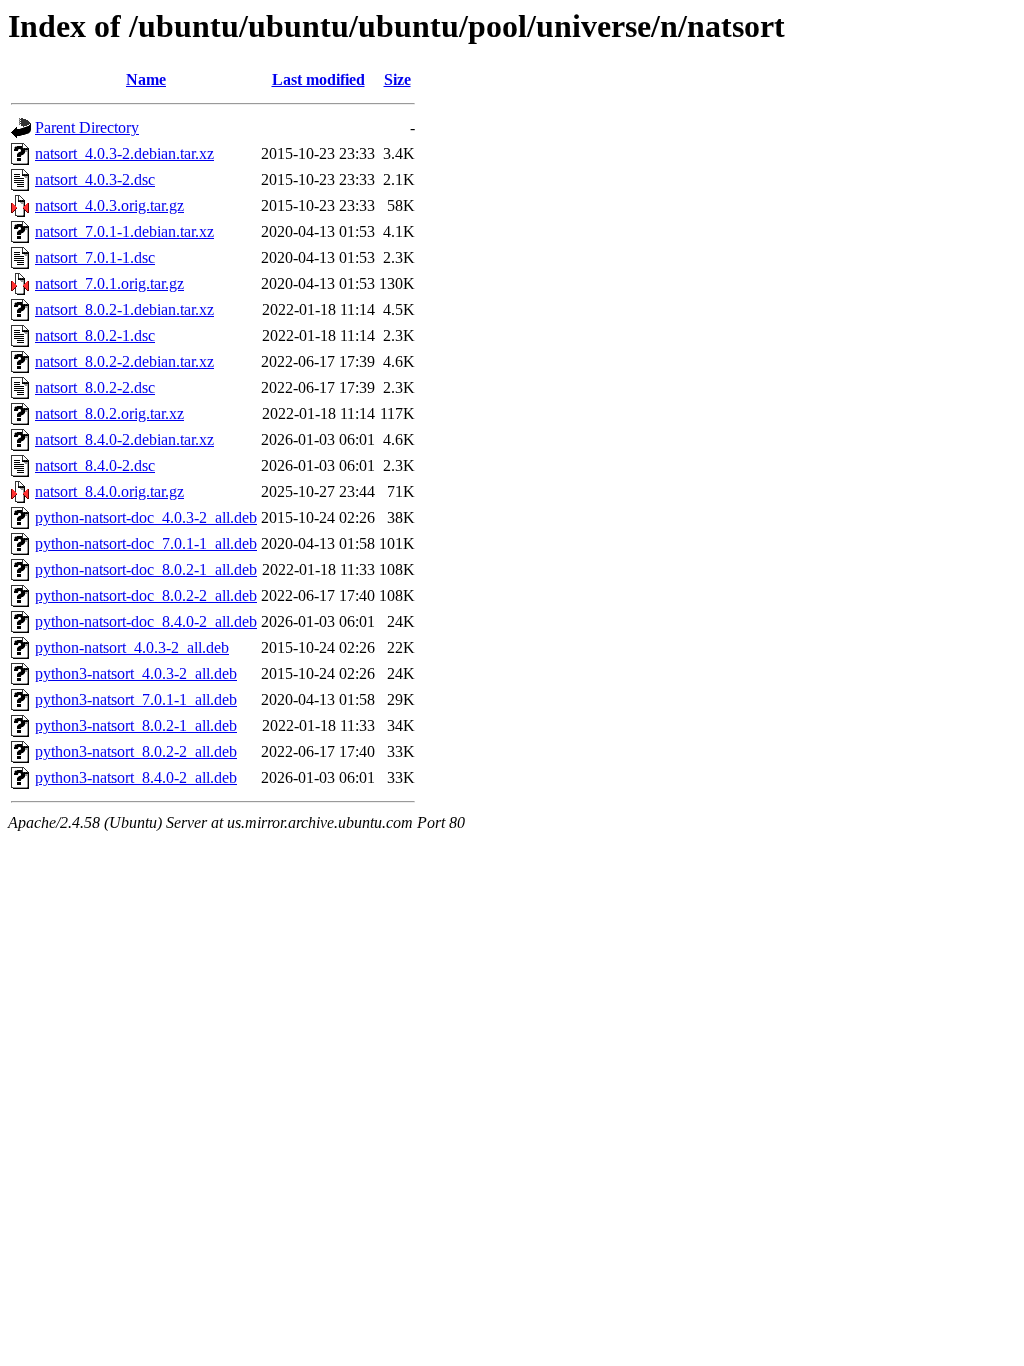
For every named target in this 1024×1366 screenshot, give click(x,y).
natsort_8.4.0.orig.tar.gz (109, 491)
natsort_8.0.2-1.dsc (95, 335)
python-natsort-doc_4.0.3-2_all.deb (146, 517)
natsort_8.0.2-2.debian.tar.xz (124, 361)
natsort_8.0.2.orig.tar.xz (109, 413)
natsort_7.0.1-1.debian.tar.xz (124, 231)
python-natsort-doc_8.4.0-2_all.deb (146, 621)
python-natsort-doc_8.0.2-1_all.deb (146, 569)
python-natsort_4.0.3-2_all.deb (132, 647)
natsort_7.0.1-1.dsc (95, 257)
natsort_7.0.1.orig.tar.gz (109, 283)
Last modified (318, 79)
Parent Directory (87, 127)
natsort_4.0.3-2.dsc (95, 179)
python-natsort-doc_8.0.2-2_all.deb (146, 595)
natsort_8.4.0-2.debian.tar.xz (124, 439)
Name (146, 79)
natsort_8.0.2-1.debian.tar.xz (124, 309)
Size (397, 79)
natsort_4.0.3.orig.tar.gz (109, 205)
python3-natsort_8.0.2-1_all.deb (136, 725)
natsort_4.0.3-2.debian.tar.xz (124, 153)
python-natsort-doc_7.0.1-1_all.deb (146, 543)
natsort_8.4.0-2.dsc (95, 465)
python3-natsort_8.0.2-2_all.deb (136, 751)
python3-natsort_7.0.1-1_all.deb (136, 699)
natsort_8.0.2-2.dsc (95, 387)
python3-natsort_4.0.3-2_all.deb (136, 673)
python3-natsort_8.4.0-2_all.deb (136, 777)
